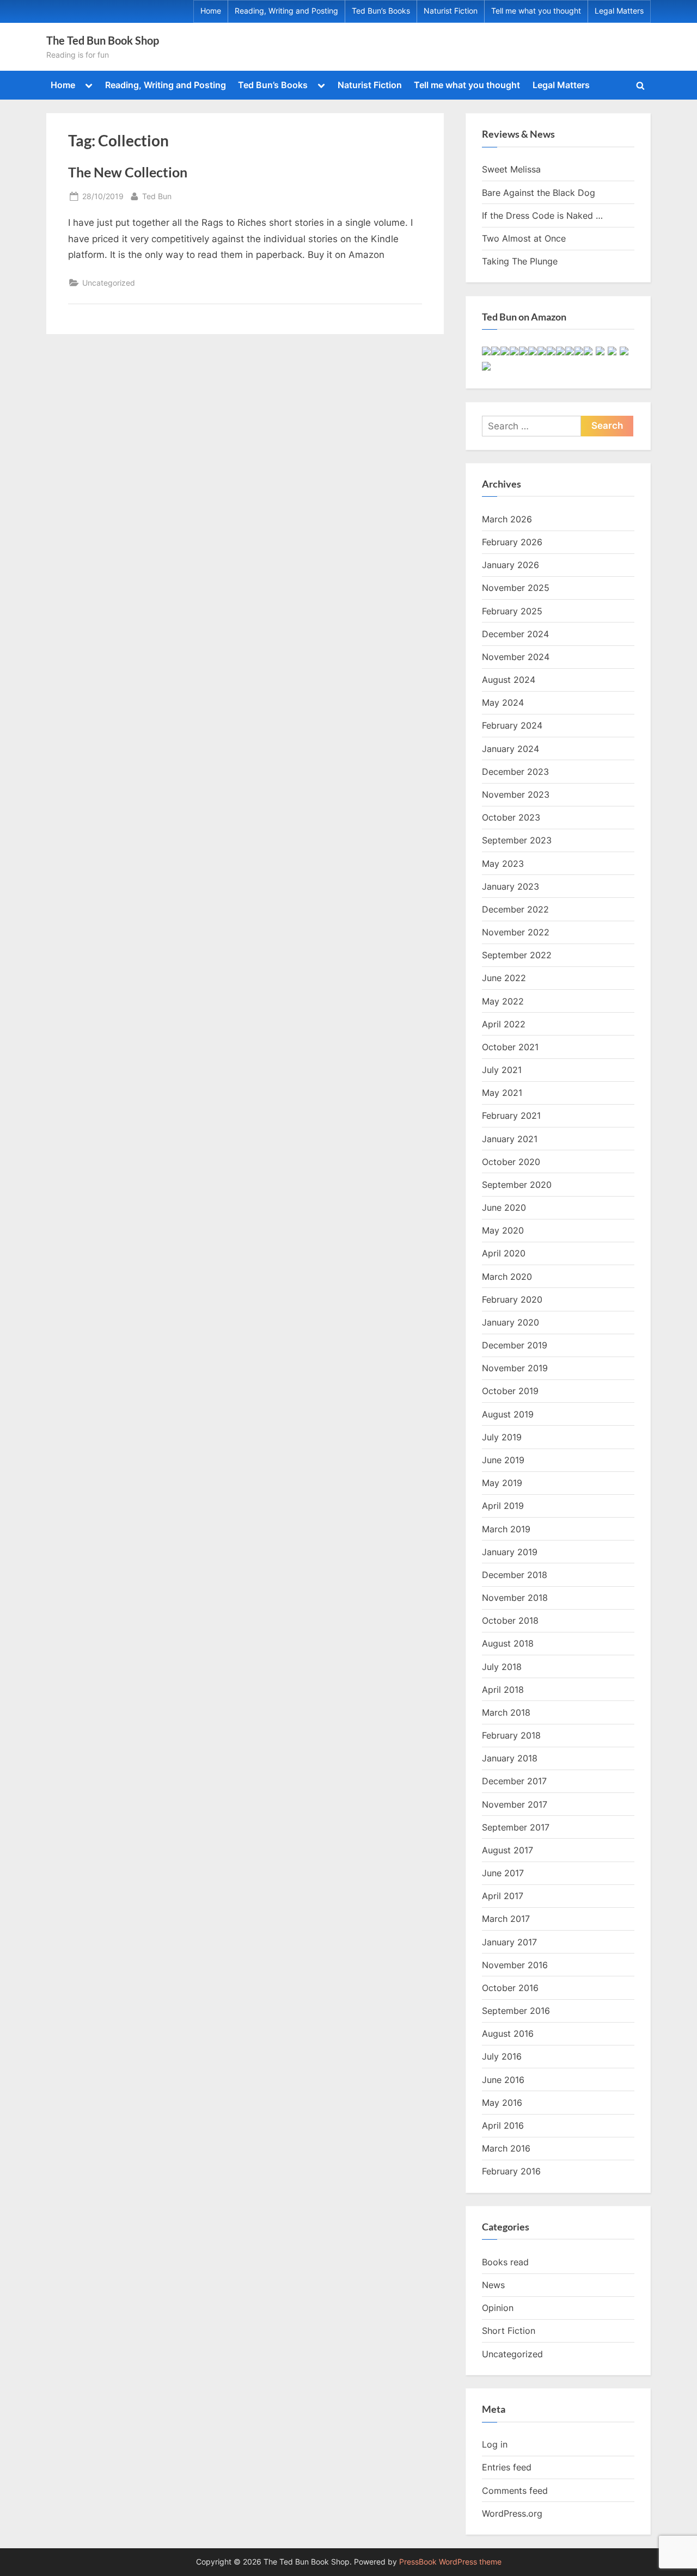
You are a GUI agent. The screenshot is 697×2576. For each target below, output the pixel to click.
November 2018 (515, 1598)
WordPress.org (512, 2513)
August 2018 (508, 1643)
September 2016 (516, 2011)
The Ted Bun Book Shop (103, 40)
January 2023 (510, 886)
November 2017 (515, 1804)
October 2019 (510, 1391)
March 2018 (506, 1712)
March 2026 (507, 519)
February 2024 (512, 725)
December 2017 (514, 1781)
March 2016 (506, 2148)
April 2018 (503, 1690)
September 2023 (517, 840)
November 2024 (516, 657)
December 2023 (515, 772)
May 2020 (503, 1230)
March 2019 (506, 1529)
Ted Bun (157, 196)
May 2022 (503, 1001)
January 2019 (510, 1552)
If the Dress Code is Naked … (542, 215)
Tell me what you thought (536, 11)
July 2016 (502, 2056)
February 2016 (511, 2171)
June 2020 (504, 1207)
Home (211, 11)
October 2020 (511, 1162)
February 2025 (512, 611)
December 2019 (515, 1345)
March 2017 (506, 1919)
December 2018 (515, 1575)
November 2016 (515, 1965)
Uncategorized (109, 283)
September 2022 (517, 955)
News (493, 2285)
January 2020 (510, 1322)
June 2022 (504, 978)
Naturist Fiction (451, 11)
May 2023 (503, 864)
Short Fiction (509, 2331)
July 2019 (502, 1437)
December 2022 (515, 909)
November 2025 (516, 588)
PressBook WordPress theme (450, 2562)
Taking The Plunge (520, 261)
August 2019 (508, 1414)
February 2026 (512, 542)
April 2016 (503, 2125)
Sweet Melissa (511, 169)
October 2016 (510, 1988)
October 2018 (510, 1620)
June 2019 (503, 1460)
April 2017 (503, 1896)
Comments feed (515, 2491)
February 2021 (511, 1116)
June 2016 (503, 2080)
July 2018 (502, 1667)
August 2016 (508, 2033)
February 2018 (511, 1735)
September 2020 (517, 1185)
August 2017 (508, 1850)
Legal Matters (619, 11)
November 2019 (515, 1368)
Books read (505, 2262)
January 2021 (510, 1139)
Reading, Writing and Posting (286, 11)
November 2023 (516, 794)
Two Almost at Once (524, 238)
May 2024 (503, 702)
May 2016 (502, 2103)
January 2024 (510, 749)
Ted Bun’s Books (381, 11)
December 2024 (515, 634)
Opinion (498, 2308)
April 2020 (504, 1253)
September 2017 (516, 1827)
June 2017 (503, 1873)
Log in (495, 2444)
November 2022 (516, 932)
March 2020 (507, 1277)
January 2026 (510, 565)
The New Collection (128, 172)
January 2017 (509, 1942)
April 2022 (504, 1024)
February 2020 (512, 1299)
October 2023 (511, 817)
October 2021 (510, 1047)
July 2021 (502, 1070)
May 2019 (502, 1483)
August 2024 (509, 680)
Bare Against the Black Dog (539, 193)
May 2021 (502, 1093)
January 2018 (510, 1758)
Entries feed (507, 2467)
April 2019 (503, 1506)
